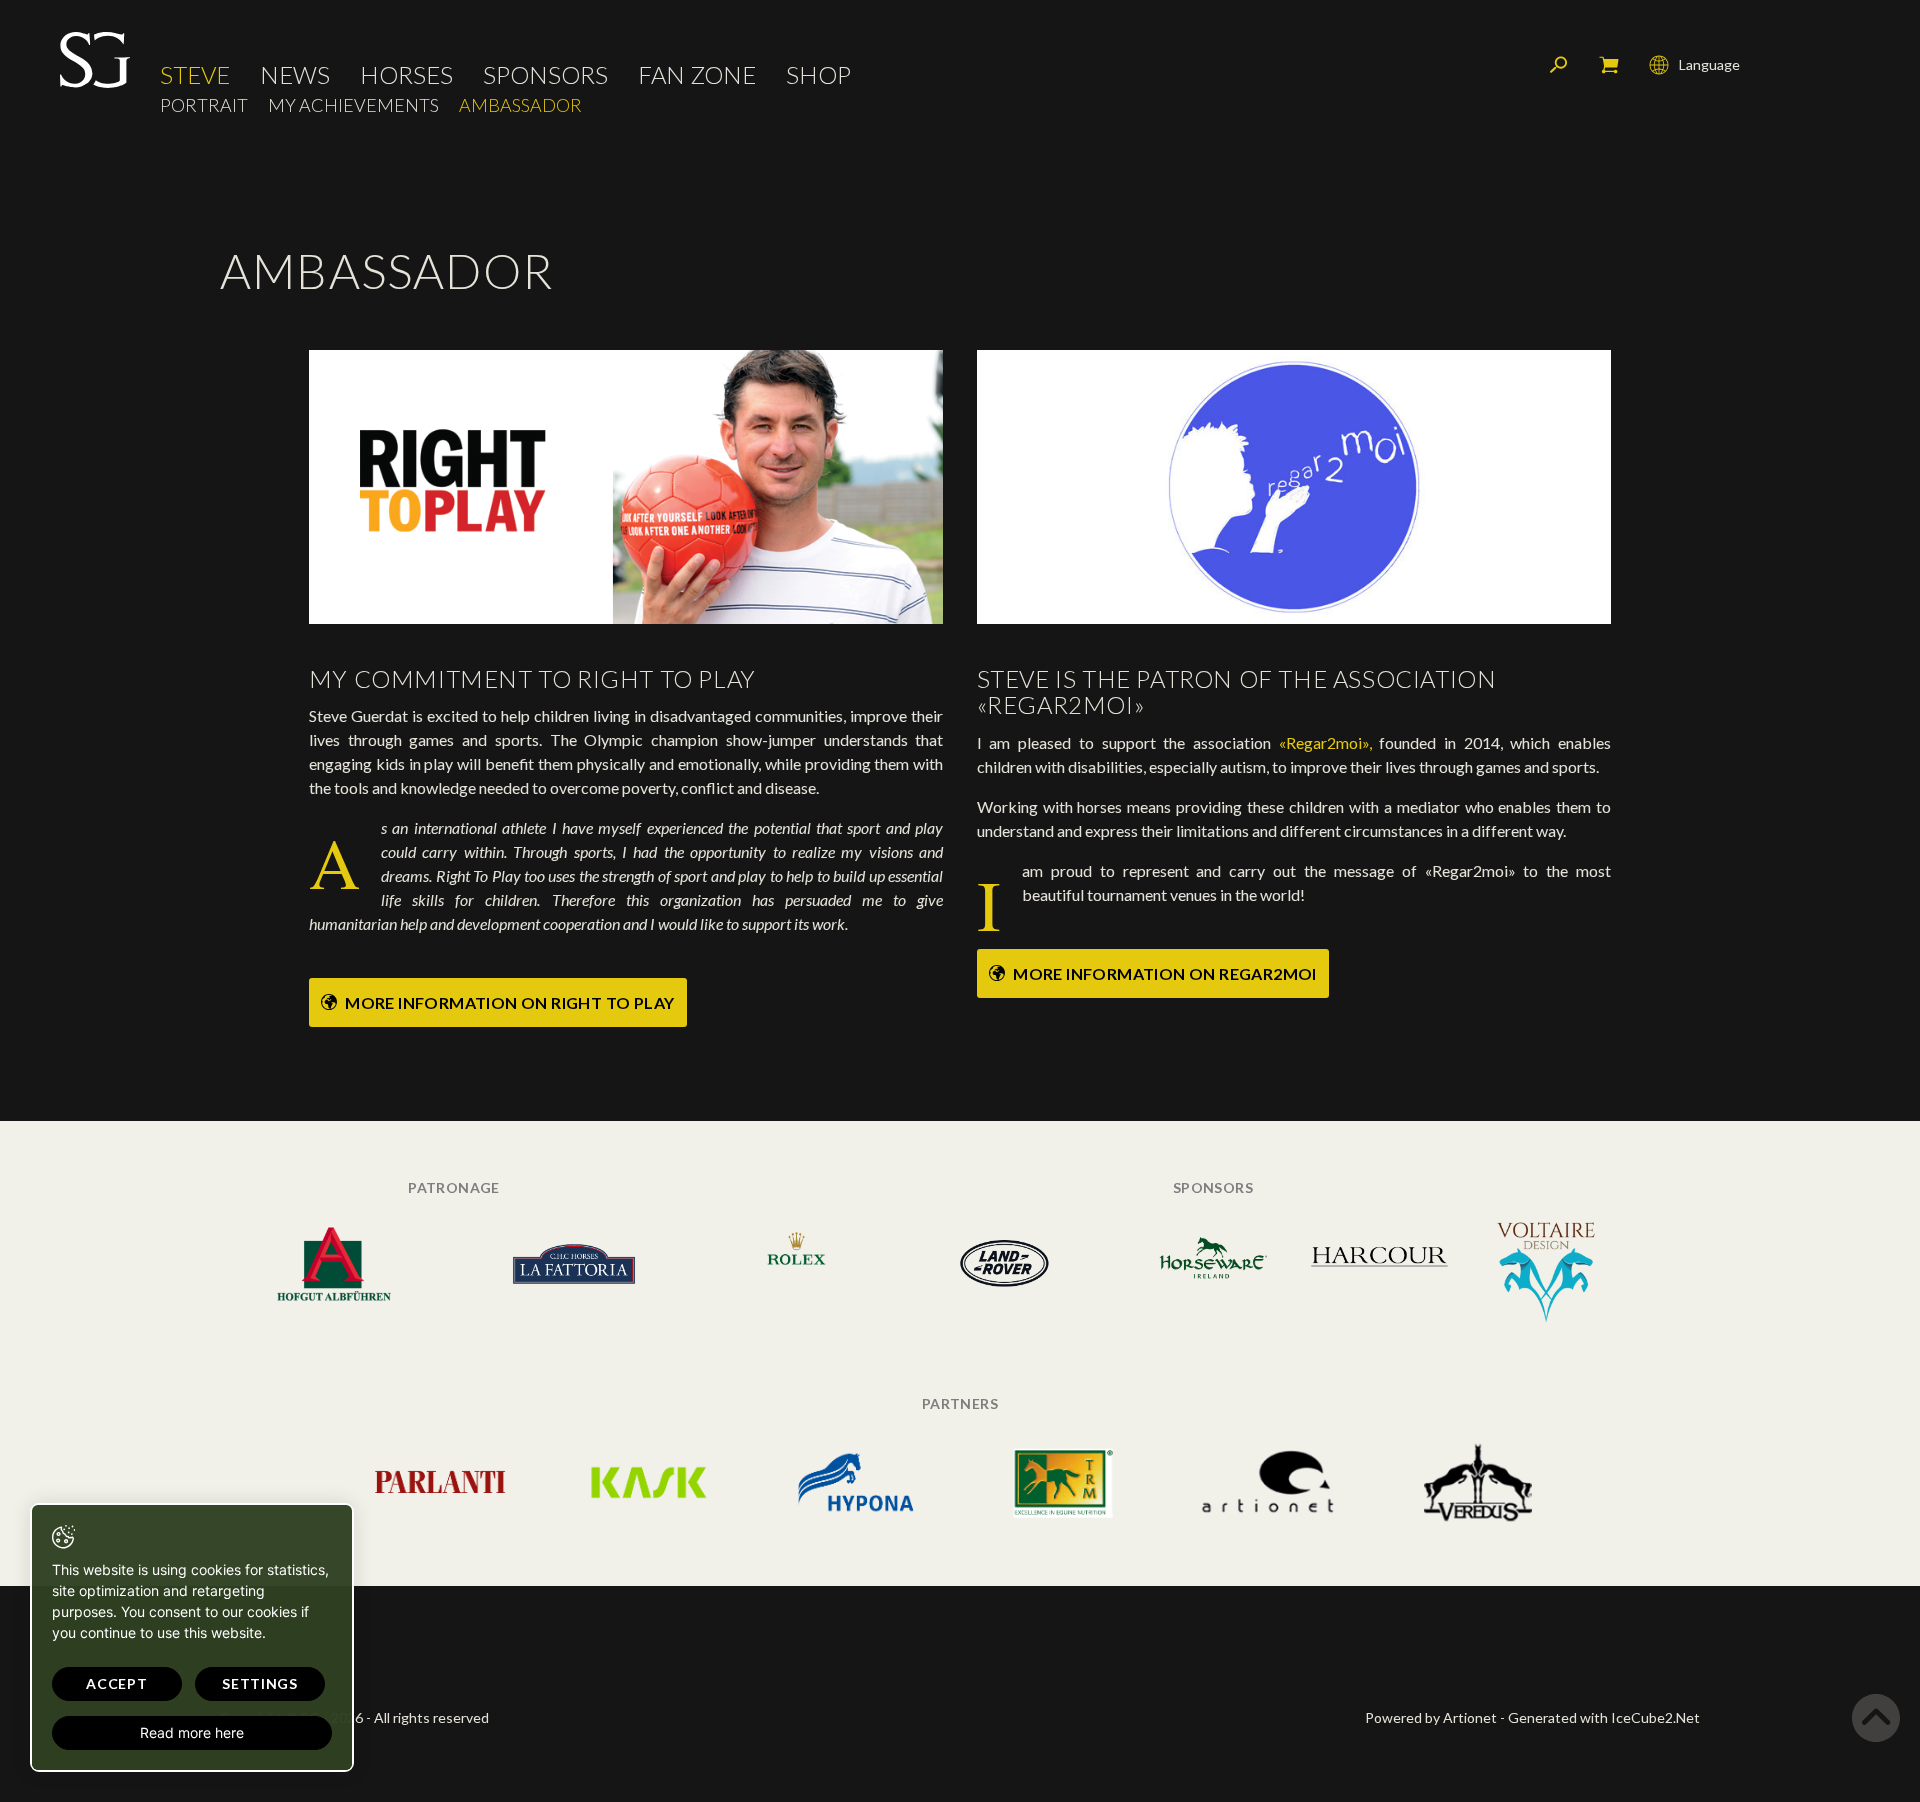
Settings (260, 1683)
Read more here (192, 1732)
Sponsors (545, 75)
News (295, 75)
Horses (406, 75)
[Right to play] (626, 485)
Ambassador (520, 105)
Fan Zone (697, 75)
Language (1709, 64)
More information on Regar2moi (1163, 973)
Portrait (204, 105)
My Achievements (353, 105)
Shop (818, 75)
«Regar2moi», (1325, 742)
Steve (195, 75)
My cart (1609, 65)
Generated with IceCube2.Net (1604, 1717)
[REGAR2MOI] (1294, 485)
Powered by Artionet (1431, 1717)
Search (1559, 65)
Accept (116, 1683)
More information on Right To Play (508, 1002)
